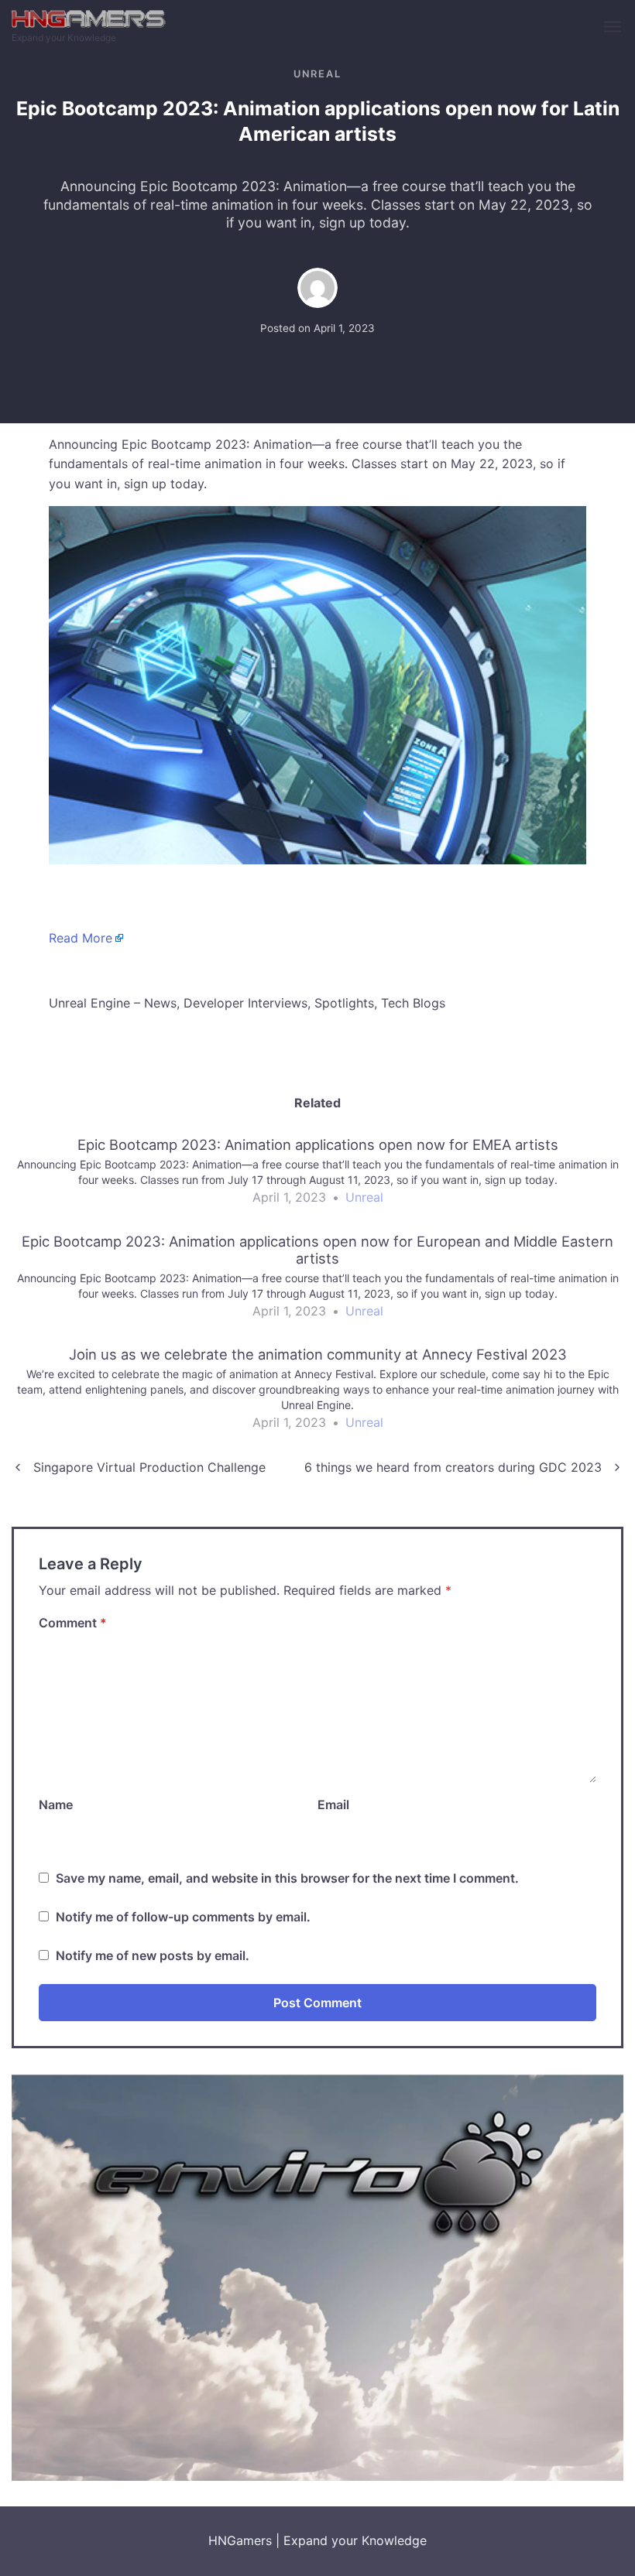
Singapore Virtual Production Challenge (149, 1467)
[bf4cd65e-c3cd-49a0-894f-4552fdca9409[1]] (317, 2276)
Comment (73, 1623)
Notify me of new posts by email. (153, 1955)
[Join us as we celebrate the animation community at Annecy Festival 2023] (317, 1395)
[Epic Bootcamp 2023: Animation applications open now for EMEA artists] (317, 1178)
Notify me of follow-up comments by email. (183, 1917)
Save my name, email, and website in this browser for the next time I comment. (287, 1878)
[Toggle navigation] (614, 27)
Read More (81, 938)
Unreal (317, 74)
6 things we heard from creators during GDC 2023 (453, 1467)
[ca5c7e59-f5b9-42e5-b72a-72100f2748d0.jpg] (317, 684)
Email (333, 1805)
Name (56, 1805)
